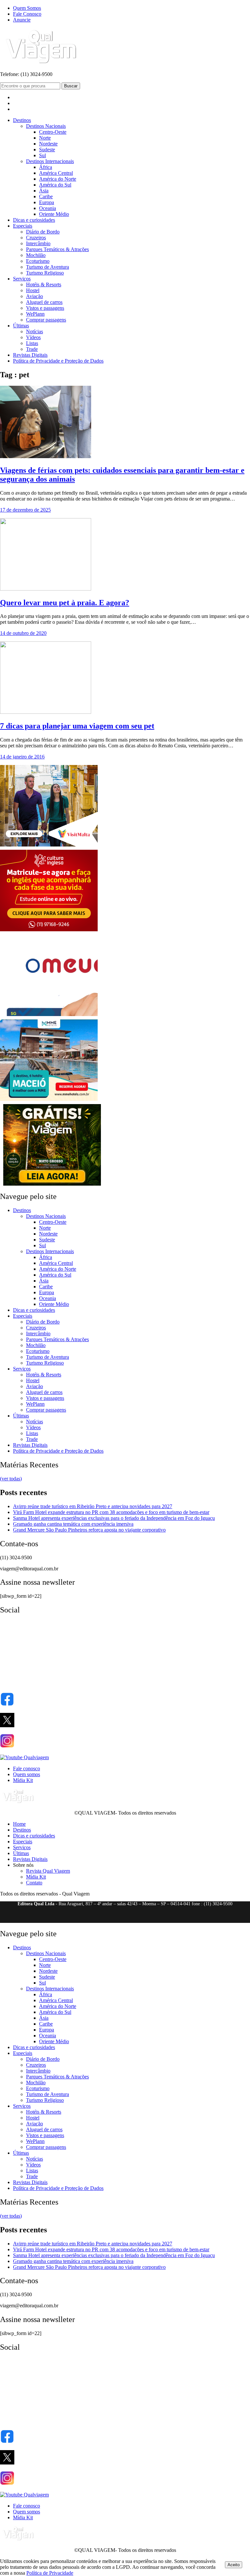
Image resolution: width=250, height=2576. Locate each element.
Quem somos (27, 1774)
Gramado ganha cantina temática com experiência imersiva (73, 1524)
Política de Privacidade (50, 2573)
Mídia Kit (23, 1780)
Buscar (71, 86)
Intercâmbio (38, 243)
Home (19, 1824)
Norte (45, 138)
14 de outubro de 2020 (23, 633)
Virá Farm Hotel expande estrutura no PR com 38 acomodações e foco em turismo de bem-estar (111, 1512)
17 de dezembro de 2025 (25, 510)
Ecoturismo (38, 261)
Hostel (33, 290)
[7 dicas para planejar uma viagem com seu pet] (46, 712)
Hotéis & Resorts (44, 285)
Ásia (44, 191)
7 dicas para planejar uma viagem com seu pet (77, 726)
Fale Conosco (27, 14)
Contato (34, 1883)
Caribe (46, 196)
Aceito (234, 2565)
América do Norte (58, 179)
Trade (32, 349)
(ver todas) (11, 1479)
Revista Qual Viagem (48, 1871)
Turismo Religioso (45, 273)
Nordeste (48, 144)
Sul (42, 155)
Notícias (35, 331)
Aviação (35, 296)
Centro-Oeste (53, 132)
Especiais (23, 226)
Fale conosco (27, 1768)
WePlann (35, 314)
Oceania (48, 208)
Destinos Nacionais (46, 126)
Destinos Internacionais (50, 161)
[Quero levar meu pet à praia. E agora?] (46, 589)
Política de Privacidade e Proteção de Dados (58, 361)
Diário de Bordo (43, 232)
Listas (32, 343)
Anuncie (22, 20)
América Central (56, 173)
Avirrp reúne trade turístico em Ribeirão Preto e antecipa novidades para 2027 (93, 1506)
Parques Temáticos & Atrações (57, 249)
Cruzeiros (36, 238)
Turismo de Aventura (48, 267)
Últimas (21, 326)
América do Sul (55, 185)
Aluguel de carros (44, 302)
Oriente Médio (54, 214)
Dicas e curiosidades (34, 220)
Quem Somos (27, 8)
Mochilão (36, 255)
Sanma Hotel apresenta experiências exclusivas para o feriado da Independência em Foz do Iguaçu (114, 1518)
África (46, 167)
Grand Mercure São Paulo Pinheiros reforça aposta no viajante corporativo (89, 1530)
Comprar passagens (46, 320)
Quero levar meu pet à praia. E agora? (65, 603)
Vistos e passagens (45, 308)
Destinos (22, 120)
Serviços (22, 279)
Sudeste (47, 150)
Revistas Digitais (30, 355)
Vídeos (33, 337)
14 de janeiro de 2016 (22, 757)
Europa (47, 202)
